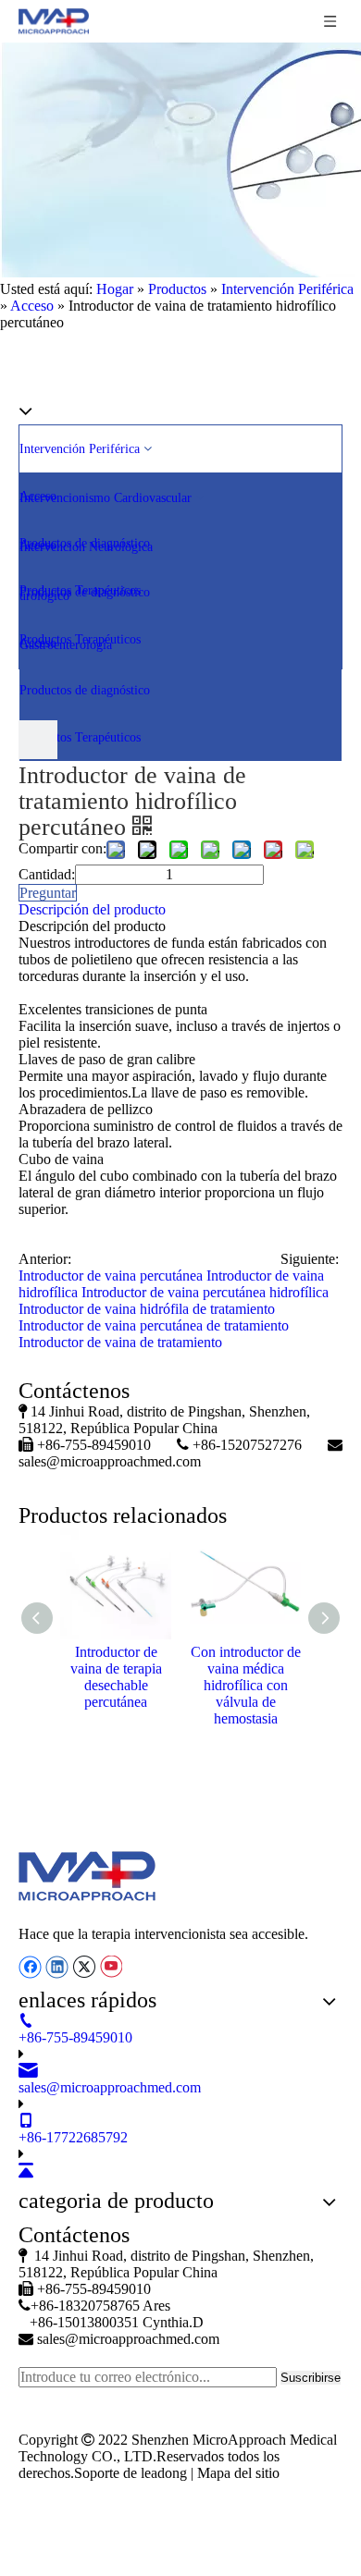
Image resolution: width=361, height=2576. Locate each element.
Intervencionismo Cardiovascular (107, 498)
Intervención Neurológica (86, 547)
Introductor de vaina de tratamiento (120, 1342)
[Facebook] (32, 1965)
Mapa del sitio (238, 2473)
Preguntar (48, 893)
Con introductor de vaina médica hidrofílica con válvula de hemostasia (246, 1685)
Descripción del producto (92, 909)
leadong (166, 2473)
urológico (46, 596)
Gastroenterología (66, 645)
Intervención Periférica (81, 449)
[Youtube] (111, 1965)
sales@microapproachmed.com (110, 1461)
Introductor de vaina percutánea (111, 1276)
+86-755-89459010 (75, 2037)
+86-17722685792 (73, 2137)
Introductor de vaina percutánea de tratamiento (154, 1325)
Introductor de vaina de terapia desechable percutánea (116, 1677)
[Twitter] (86, 1965)
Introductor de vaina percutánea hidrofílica (205, 1292)
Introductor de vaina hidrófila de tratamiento (147, 1309)
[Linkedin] (59, 1965)
